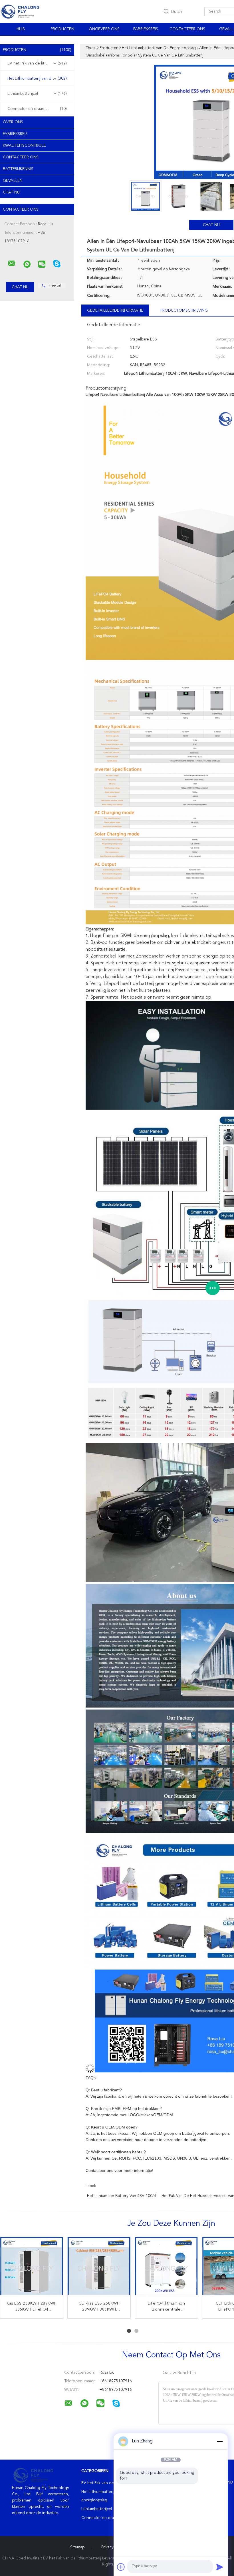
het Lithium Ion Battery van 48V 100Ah (122, 2196)
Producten (62, 29)
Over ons (13, 122)
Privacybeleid (113, 2547)
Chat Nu (11, 192)
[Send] (220, 2567)
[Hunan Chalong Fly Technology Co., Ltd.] (12, 263)
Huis (21, 29)
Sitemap (77, 2547)
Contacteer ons (187, 29)
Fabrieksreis (146, 29)
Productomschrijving (184, 311)
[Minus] (220, 2441)
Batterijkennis (18, 169)
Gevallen (13, 181)
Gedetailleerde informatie (115, 311)
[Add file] (121, 2567)
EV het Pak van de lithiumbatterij (37, 63)
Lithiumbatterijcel (37, 94)
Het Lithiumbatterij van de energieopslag (39, 78)
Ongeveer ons (104, 29)
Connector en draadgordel (37, 109)
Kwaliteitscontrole (24, 146)
